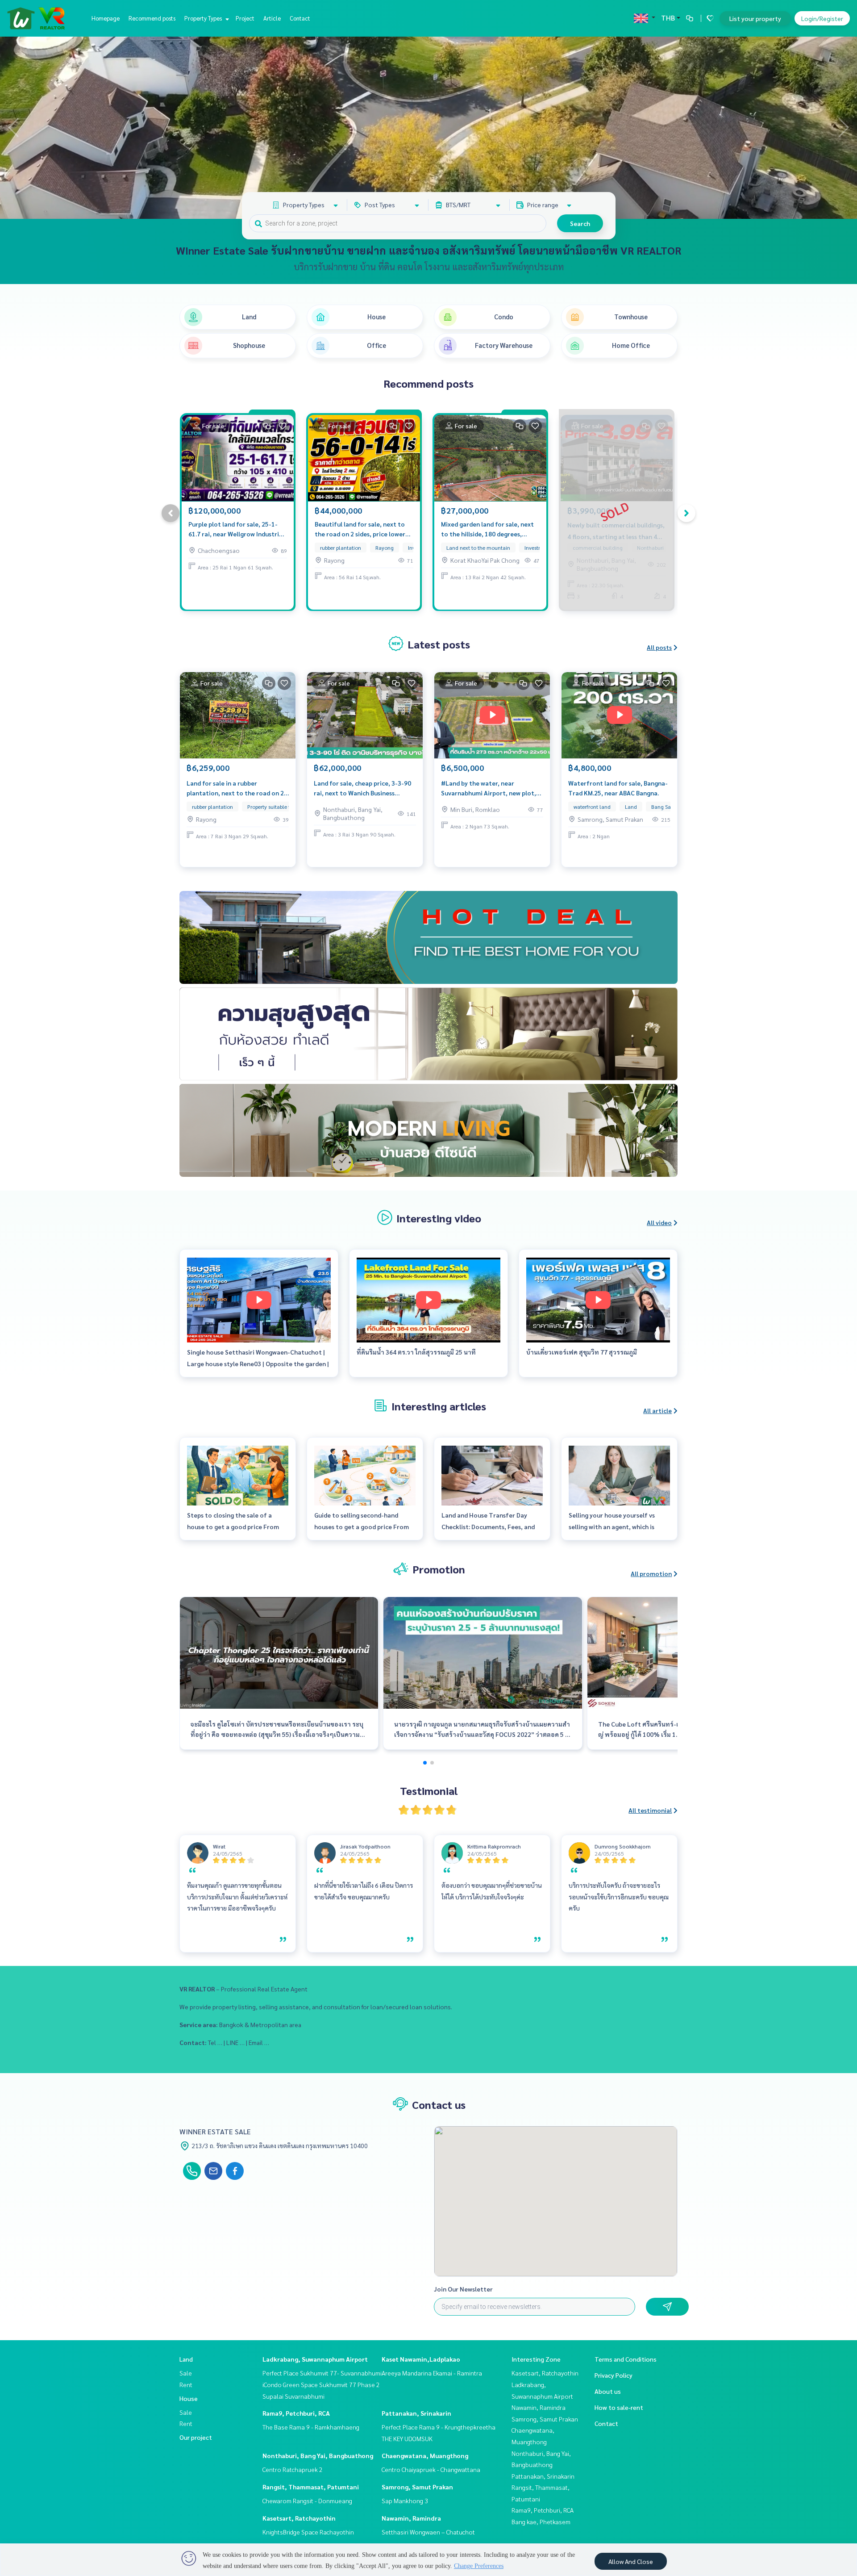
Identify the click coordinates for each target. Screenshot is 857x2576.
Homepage (106, 18)
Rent (186, 2384)
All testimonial (650, 1810)
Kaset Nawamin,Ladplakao (421, 2359)
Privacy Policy (614, 2375)
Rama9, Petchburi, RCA (296, 2413)
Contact (300, 18)
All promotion (651, 1573)
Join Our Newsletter (463, 2289)
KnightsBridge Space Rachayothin (308, 2532)
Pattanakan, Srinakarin (416, 2413)
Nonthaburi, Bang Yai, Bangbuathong (318, 2455)
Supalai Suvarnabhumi (293, 2396)
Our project (196, 2437)
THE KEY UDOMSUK (407, 2438)
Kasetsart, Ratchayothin (299, 2518)
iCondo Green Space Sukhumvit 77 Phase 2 (321, 2384)
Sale (186, 2373)
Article (272, 18)
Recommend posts (152, 18)
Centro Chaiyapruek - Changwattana (431, 2469)
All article (657, 1410)
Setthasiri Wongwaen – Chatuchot (428, 2532)
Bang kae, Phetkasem (541, 2522)
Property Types (204, 18)
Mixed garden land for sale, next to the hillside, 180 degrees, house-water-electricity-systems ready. (489, 529)
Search (580, 223)
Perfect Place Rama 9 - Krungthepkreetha (439, 2427)
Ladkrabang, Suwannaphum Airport (315, 2359)
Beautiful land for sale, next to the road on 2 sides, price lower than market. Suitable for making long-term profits (364, 529)
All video (659, 1222)
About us (608, 2391)
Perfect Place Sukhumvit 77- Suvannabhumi (322, 2373)
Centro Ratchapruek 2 (293, 2469)
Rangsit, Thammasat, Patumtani (311, 2487)
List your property (755, 18)
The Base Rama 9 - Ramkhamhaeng (311, 2427)
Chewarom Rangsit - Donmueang (307, 2501)
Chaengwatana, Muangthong (425, 2455)
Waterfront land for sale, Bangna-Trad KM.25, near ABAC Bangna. (618, 788)
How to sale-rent (619, 2407)
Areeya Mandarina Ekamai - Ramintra (432, 2373)
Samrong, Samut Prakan (417, 2487)
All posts (659, 647)
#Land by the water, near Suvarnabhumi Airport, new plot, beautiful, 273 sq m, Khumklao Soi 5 (491, 788)
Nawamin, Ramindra (411, 2518)
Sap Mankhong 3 (405, 2501)
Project (245, 18)
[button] (844, 128)
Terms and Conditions (626, 2359)
